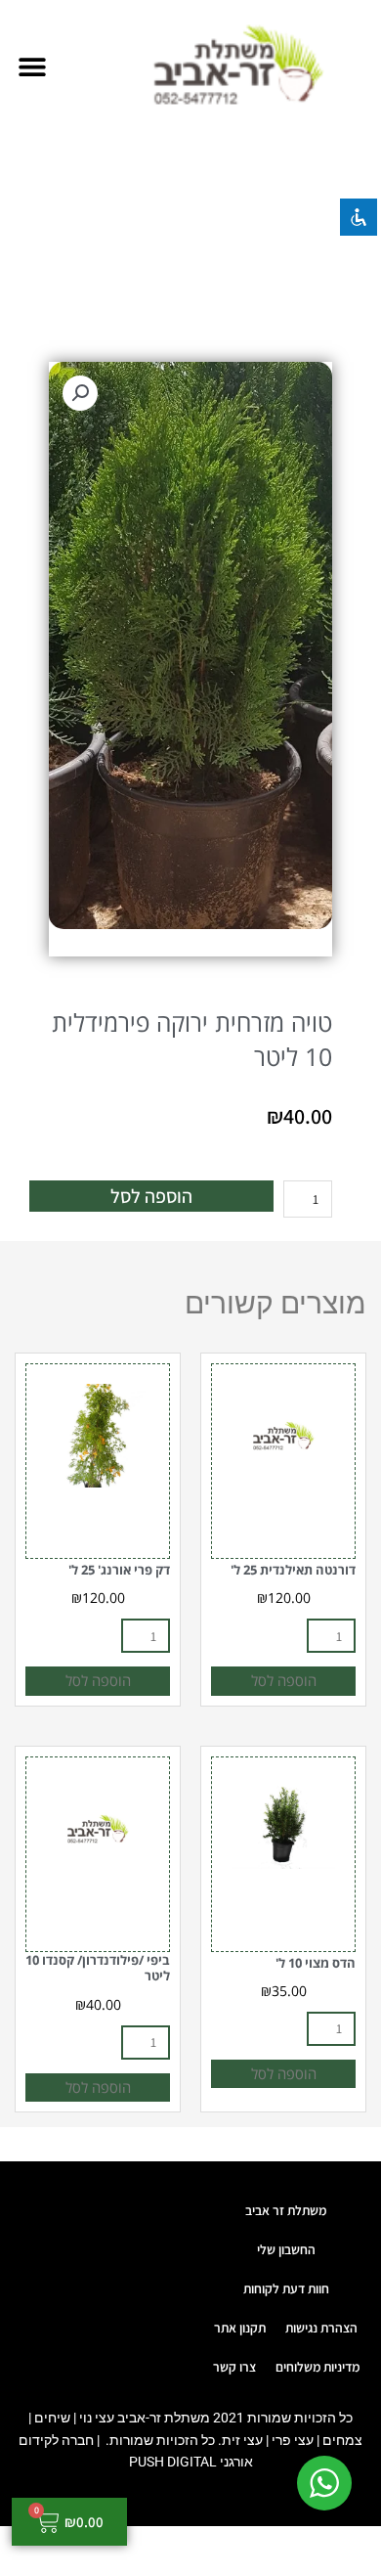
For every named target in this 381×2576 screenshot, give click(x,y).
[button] (32, 66)
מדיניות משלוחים (317, 2367)
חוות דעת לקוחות (286, 2288)
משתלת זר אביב (286, 2210)
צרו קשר (234, 2367)
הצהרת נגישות (321, 2328)
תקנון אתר (240, 2328)
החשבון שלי (286, 2249)
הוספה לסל (151, 1196)
